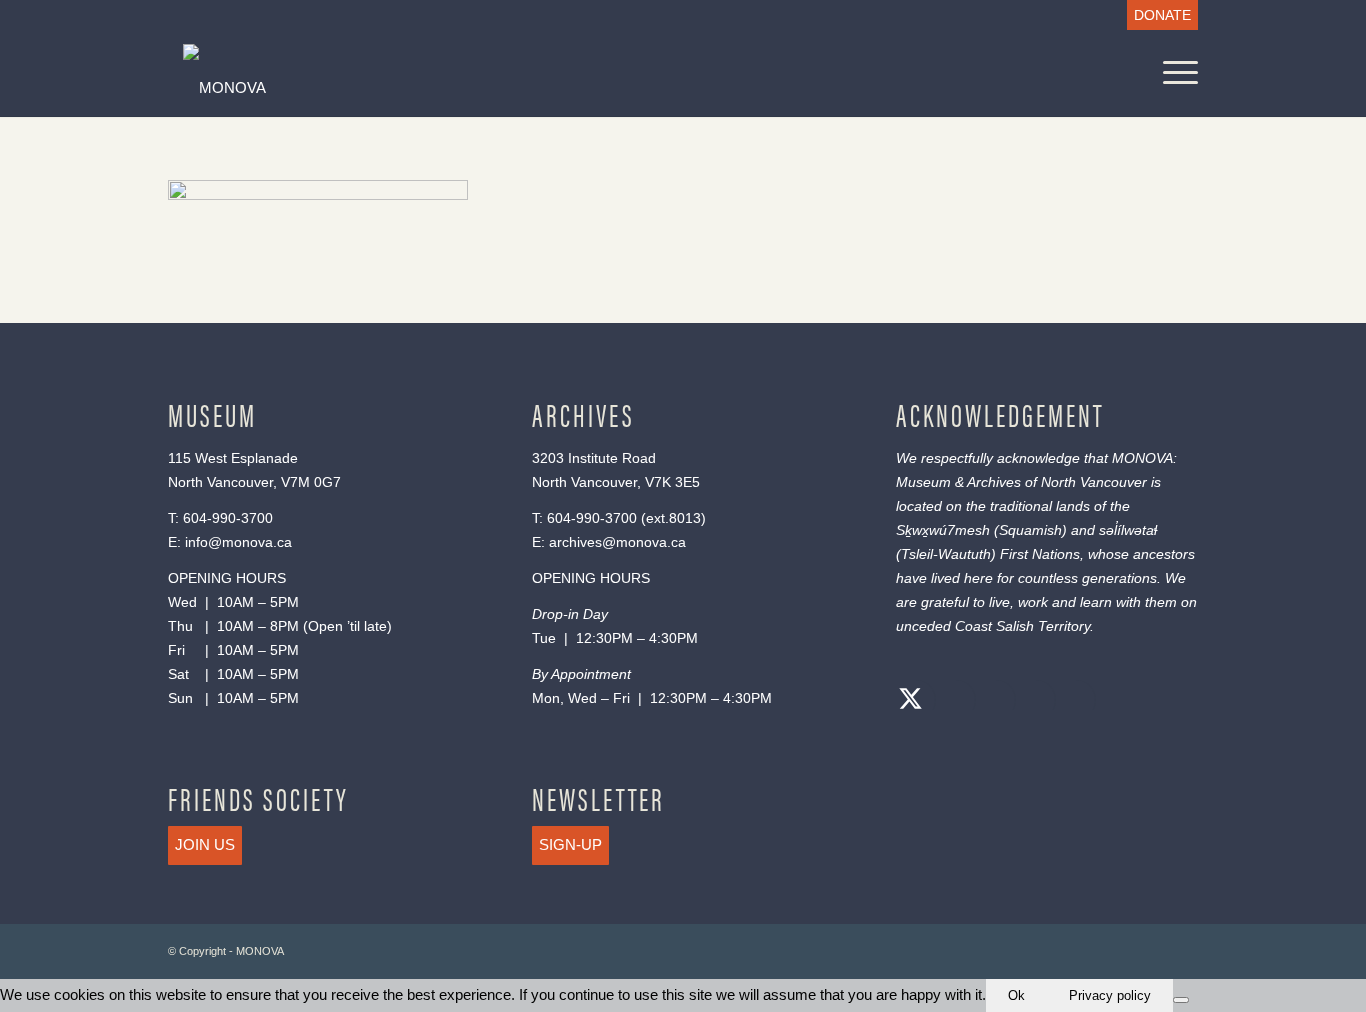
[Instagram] (991, 701)
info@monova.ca (238, 542)
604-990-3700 (228, 518)
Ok (1016, 995)
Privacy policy (1110, 995)
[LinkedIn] (1031, 701)
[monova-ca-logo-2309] (544, 87)
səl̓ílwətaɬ (1128, 530)
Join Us (205, 844)
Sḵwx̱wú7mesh (943, 530)
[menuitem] (1157, 15)
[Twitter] (911, 701)
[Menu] (1174, 72)
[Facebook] (951, 701)
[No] (1181, 1000)
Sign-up (570, 844)
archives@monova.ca (617, 542)
